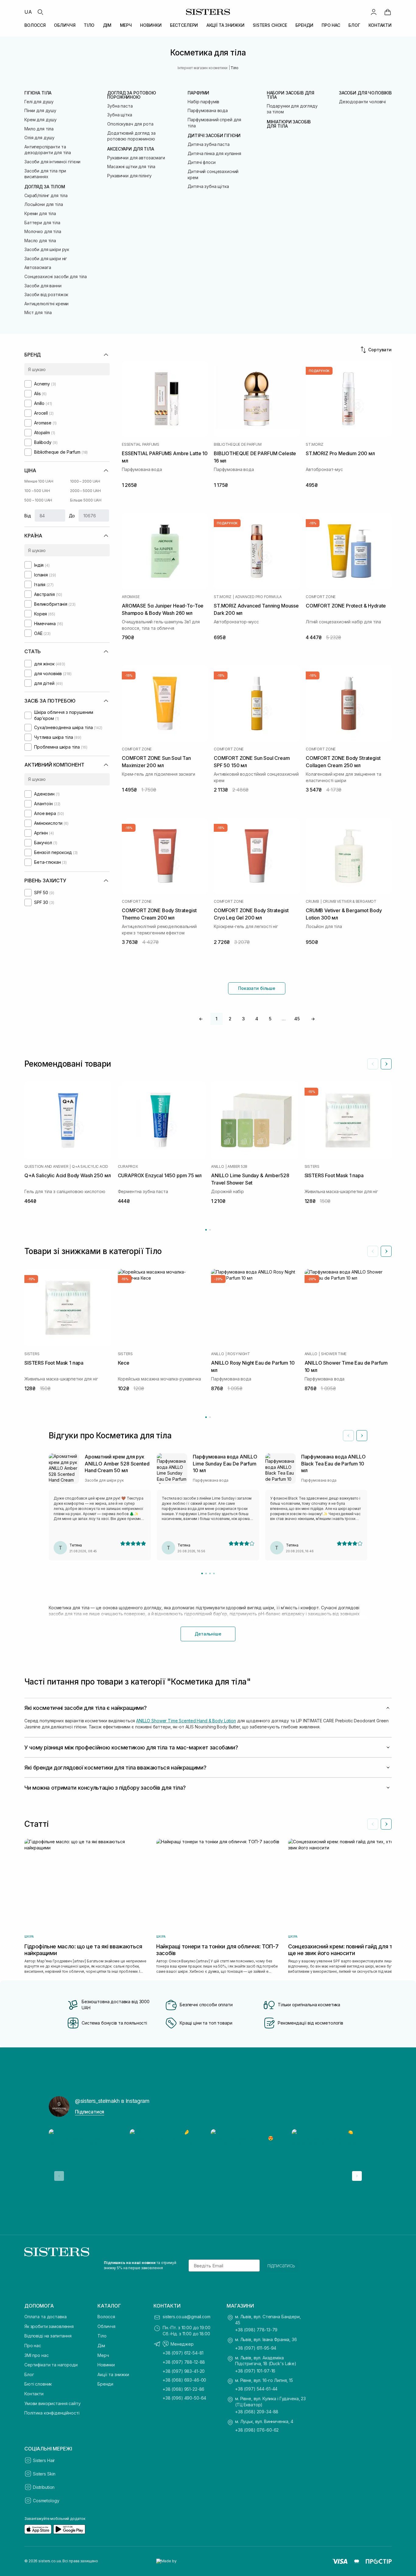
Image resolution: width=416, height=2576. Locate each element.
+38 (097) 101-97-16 (255, 2371)
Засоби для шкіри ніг (46, 259)
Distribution (44, 2487)
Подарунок (319, 371)
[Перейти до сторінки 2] (210, 1230)
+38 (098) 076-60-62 (257, 2430)
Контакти (34, 2394)
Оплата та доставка (45, 2317)
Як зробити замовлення (49, 2326)
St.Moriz (315, 445)
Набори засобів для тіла (291, 95)
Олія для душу (39, 138)
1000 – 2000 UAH (85, 481)
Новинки (106, 2365)
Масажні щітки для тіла (131, 167)
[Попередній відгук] (348, 1436)
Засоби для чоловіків (365, 93)
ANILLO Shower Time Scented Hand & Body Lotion (186, 1721)
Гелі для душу (39, 102)
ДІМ (107, 25)
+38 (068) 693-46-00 (184, 2380)
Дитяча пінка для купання (214, 153)
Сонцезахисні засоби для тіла (56, 276)
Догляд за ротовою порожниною (132, 95)
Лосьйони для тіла (44, 204)
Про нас (33, 2346)
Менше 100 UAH (39, 481)
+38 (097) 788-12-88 (184, 2362)
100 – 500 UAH (37, 491)
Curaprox (128, 1167)
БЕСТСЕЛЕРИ (184, 25)
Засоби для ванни (43, 286)
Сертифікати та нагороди (51, 2365)
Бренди (105, 2384)
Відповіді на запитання (48, 2336)
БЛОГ (354, 25)
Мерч (103, 2355)
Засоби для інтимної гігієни (52, 162)
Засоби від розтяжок (46, 294)
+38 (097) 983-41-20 (184, 2371)
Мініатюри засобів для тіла (289, 124)
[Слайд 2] (206, 1573)
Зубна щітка (120, 115)
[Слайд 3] (210, 1573)
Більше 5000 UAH (86, 500)
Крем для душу (41, 120)
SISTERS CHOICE (270, 25)
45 (297, 1019)
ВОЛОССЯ (35, 25)
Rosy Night (239, 1354)
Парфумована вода (208, 110)
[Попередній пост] (59, 2176)
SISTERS (312, 1167)
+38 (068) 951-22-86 (183, 2389)
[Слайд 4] (214, 1573)
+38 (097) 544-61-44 (256, 2389)
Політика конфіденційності (52, 2413)
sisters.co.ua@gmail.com (187, 2317)
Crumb (312, 902)
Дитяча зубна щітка (208, 186)
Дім (101, 2346)
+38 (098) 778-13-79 (256, 2330)
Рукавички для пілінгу (129, 176)
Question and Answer (46, 1167)
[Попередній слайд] (373, 1064)
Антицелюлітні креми (46, 304)
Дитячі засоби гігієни (214, 136)
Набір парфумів (203, 102)
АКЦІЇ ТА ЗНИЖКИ (226, 25)
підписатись (281, 2266)
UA (28, 12)
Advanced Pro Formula (258, 597)
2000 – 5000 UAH (85, 491)
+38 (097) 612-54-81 (183, 2353)
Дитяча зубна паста (208, 144)
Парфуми (198, 93)
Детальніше (208, 1634)
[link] (388, 12)
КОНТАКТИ (380, 25)
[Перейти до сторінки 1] (206, 1230)
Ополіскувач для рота (130, 124)
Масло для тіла (40, 241)
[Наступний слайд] (386, 1064)
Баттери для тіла (42, 223)
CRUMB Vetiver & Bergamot (350, 902)
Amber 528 (237, 1167)
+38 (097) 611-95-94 (256, 2348)
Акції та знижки (113, 2374)
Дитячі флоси (201, 162)
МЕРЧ (126, 25)
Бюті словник (38, 2384)
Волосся (106, 2317)
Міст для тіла (38, 312)
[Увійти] (374, 12)
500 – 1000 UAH (38, 500)
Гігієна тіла (38, 93)
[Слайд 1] (202, 1573)
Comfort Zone (321, 597)
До (72, 516)
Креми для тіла (40, 213)
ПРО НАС (331, 25)
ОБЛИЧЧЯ (65, 25)
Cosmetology (46, 2501)
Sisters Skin (44, 2474)
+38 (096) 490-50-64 (184, 2398)
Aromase (131, 597)
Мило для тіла (39, 129)
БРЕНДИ (304, 25)
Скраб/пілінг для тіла (46, 195)
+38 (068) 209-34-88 (257, 2412)
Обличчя (106, 2326)
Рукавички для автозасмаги (136, 158)
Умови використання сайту (53, 2403)
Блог (29, 2374)
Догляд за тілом (45, 187)
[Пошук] (40, 12)
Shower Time (334, 1354)
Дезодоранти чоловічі (362, 102)
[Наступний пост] (357, 2176)
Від (28, 516)
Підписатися (90, 2112)
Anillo (218, 1167)
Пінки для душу (40, 110)
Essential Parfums (141, 445)
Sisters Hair (44, 2460)
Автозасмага (38, 267)
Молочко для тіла (43, 231)
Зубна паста (120, 106)
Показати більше (257, 988)
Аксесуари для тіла (130, 149)
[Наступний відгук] (362, 1436)
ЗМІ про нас (36, 2355)
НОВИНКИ (151, 25)
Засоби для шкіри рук (47, 249)
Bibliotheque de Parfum (238, 445)
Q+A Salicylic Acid (90, 1167)
